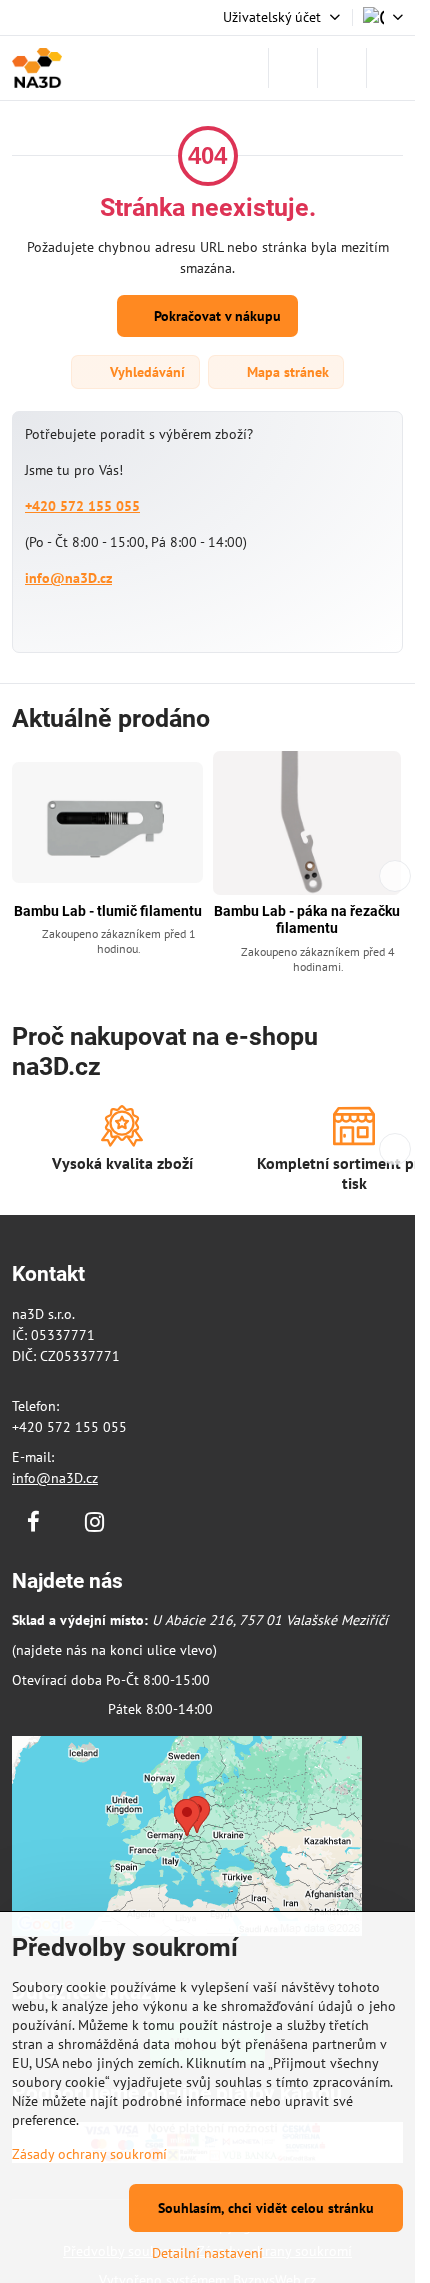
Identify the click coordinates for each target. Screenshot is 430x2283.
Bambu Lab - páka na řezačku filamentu (307, 920)
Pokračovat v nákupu (215, 316)
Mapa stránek (286, 372)
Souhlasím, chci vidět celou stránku (266, 2208)
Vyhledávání (145, 372)
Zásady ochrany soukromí (89, 2154)
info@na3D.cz (68, 578)
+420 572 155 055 (82, 506)
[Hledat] (293, 68)
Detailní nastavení (207, 2253)
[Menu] (391, 68)
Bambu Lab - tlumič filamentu (108, 911)
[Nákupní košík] (342, 68)
